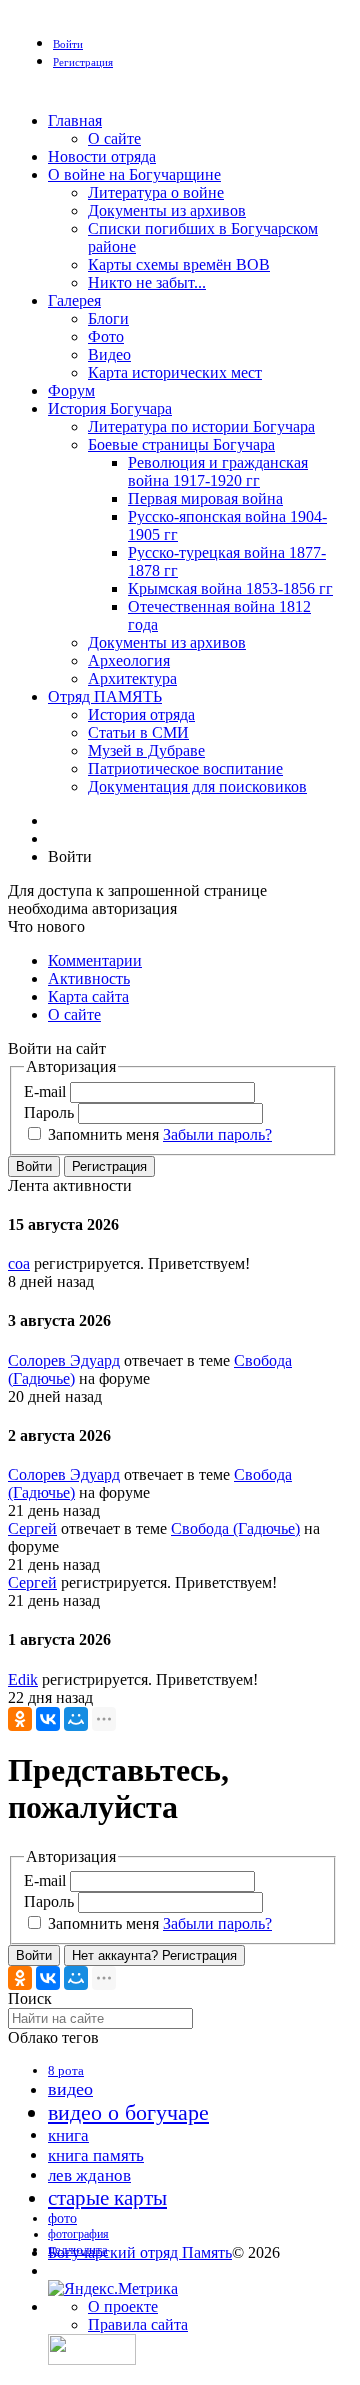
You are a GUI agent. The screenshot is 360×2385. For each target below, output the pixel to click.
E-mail (45, 1091)
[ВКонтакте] (48, 1719)
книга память (96, 2155)
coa (19, 1263)
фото (62, 2218)
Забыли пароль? (217, 1134)
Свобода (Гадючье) (235, 1528)
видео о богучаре (128, 2112)
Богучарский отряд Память (140, 2252)
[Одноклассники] (20, 1719)
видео (70, 2089)
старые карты (107, 2198)
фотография (78, 2234)
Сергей (32, 1528)
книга (68, 2135)
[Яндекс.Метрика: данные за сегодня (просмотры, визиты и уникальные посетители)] (113, 2289)
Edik (23, 1679)
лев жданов (89, 2175)
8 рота (66, 2070)
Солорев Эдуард (64, 1360)
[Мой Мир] (76, 1719)
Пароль (49, 1112)
